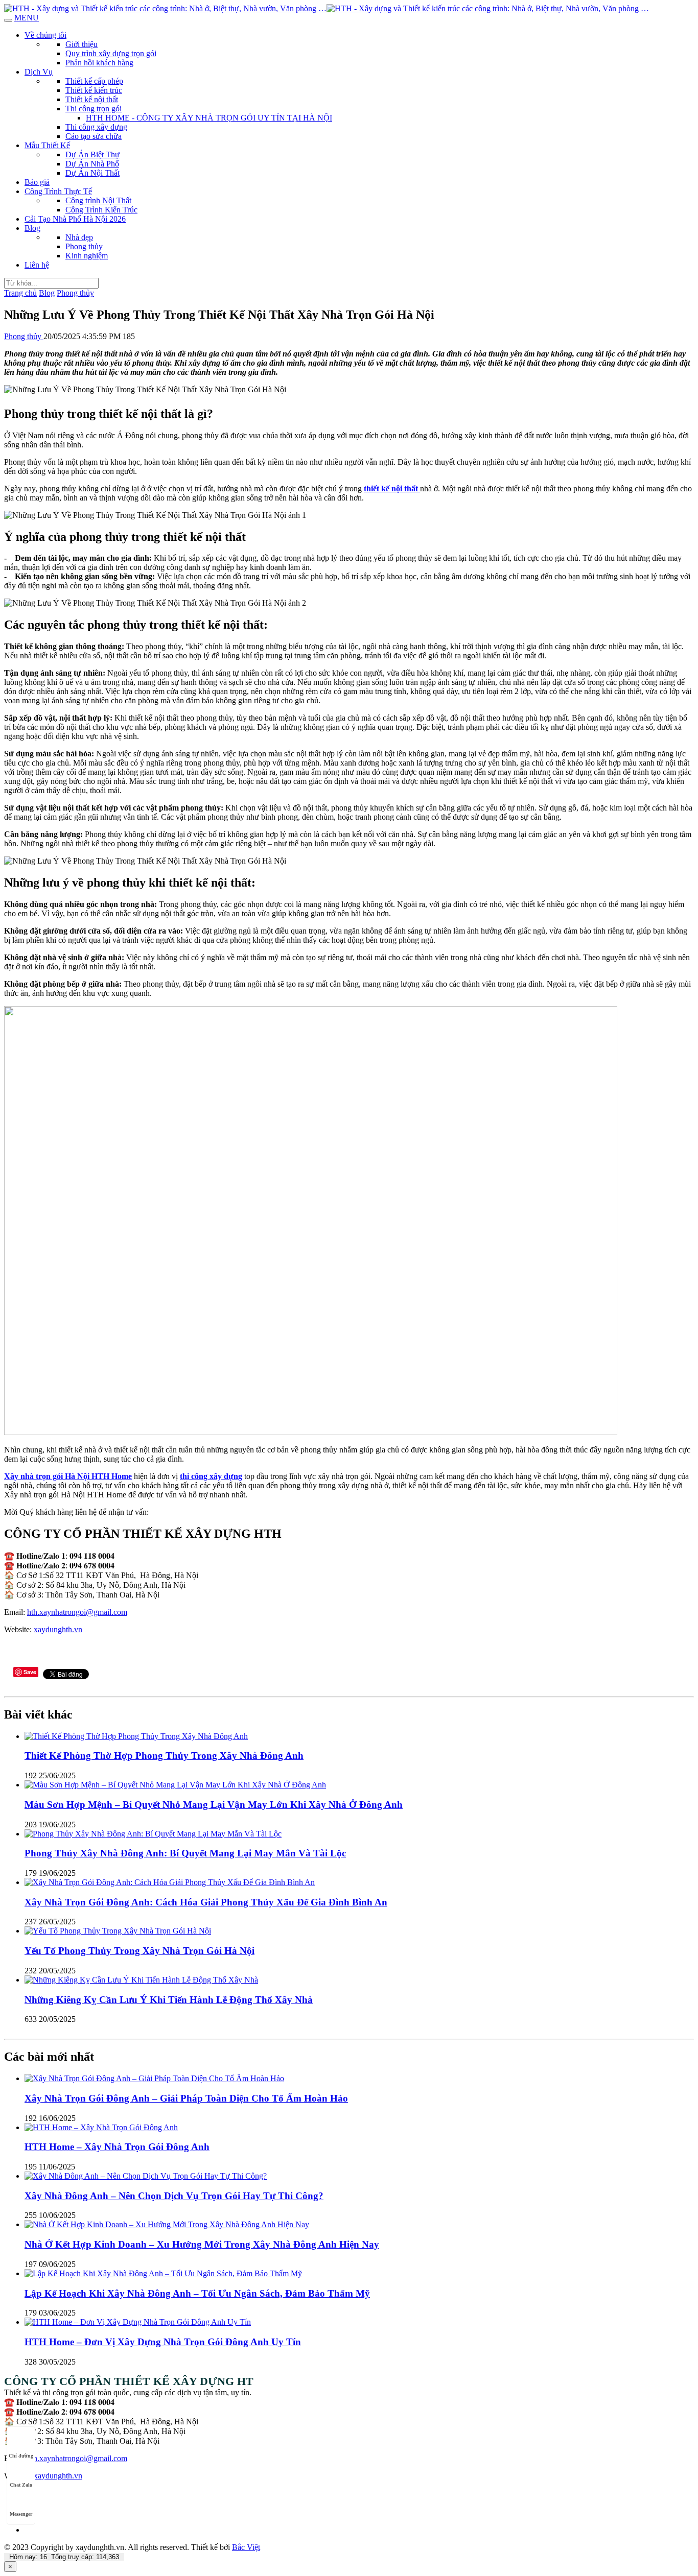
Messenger (21, 2514)
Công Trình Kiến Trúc (101, 210)
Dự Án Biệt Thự (92, 154)
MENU (27, 18)
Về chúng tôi (45, 35)
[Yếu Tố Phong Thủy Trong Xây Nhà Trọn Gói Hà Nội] (118, 1931)
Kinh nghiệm (87, 256)
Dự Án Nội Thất (92, 173)
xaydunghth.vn (58, 1629)
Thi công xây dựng (96, 127)
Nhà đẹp (79, 237)
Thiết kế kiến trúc (94, 90)
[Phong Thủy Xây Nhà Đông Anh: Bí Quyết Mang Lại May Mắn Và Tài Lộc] (153, 1834)
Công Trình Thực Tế (58, 191)
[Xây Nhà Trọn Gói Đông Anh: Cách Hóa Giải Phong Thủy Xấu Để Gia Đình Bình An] (170, 1882)
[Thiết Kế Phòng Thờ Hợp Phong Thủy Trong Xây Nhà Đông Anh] (136, 1736)
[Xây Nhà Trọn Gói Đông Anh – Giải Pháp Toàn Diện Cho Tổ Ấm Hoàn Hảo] (154, 2078)
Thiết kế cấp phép (94, 81)
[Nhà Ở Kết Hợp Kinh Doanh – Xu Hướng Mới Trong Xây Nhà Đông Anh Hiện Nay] (167, 2224)
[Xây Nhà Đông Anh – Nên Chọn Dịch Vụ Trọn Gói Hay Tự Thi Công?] (146, 2176)
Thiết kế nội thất (92, 99)
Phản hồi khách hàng (99, 63)
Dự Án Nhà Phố (92, 164)
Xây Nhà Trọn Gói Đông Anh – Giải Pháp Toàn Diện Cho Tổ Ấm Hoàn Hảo (186, 2098)
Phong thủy (84, 246)
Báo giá (37, 182)
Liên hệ (37, 265)
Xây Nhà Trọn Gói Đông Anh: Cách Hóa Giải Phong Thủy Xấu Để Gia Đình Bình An (206, 1902)
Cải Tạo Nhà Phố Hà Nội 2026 (75, 219)
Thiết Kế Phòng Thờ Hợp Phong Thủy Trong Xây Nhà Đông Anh (164, 1756)
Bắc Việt (246, 2547)
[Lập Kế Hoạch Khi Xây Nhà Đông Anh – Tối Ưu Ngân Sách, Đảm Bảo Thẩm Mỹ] (163, 2273)
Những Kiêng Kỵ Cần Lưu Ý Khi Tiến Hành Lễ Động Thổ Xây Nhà (169, 2000)
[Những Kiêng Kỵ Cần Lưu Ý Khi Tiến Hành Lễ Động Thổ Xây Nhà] (141, 1980)
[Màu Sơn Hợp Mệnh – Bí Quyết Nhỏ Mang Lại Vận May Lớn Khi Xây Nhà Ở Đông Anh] (175, 1785)
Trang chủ (20, 293)
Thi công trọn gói (94, 109)
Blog (32, 228)
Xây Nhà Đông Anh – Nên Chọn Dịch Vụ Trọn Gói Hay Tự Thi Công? (174, 2196)
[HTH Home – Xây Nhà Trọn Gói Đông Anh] (101, 2127)
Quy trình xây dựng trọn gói (111, 53)
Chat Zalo (21, 2485)
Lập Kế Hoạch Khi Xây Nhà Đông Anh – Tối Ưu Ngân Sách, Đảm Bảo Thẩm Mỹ (197, 2293)
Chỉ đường (21, 2456)
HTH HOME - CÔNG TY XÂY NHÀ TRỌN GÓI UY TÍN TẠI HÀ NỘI (209, 118)
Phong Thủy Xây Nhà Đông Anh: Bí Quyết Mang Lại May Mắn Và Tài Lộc (185, 1853)
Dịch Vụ (39, 72)
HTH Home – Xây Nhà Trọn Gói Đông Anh (117, 2147)
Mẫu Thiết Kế (47, 145)
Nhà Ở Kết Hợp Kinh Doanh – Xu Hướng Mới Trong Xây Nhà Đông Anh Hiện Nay (202, 2244)
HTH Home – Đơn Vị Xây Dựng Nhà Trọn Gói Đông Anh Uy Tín (163, 2342)
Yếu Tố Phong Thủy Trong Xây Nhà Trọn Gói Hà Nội (139, 1951)
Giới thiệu (82, 44)
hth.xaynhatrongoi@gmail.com (77, 1612)
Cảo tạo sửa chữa (94, 136)
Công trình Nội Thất (98, 200)
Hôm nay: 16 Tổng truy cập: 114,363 (64, 2557)
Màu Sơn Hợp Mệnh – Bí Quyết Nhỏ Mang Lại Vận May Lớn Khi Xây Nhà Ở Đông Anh (214, 1805)
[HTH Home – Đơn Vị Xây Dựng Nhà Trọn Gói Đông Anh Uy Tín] (138, 2322)
